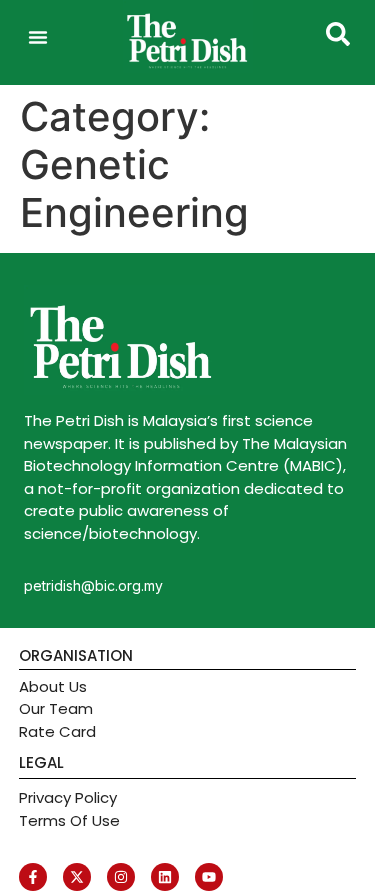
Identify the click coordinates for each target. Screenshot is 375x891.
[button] (38, 37)
